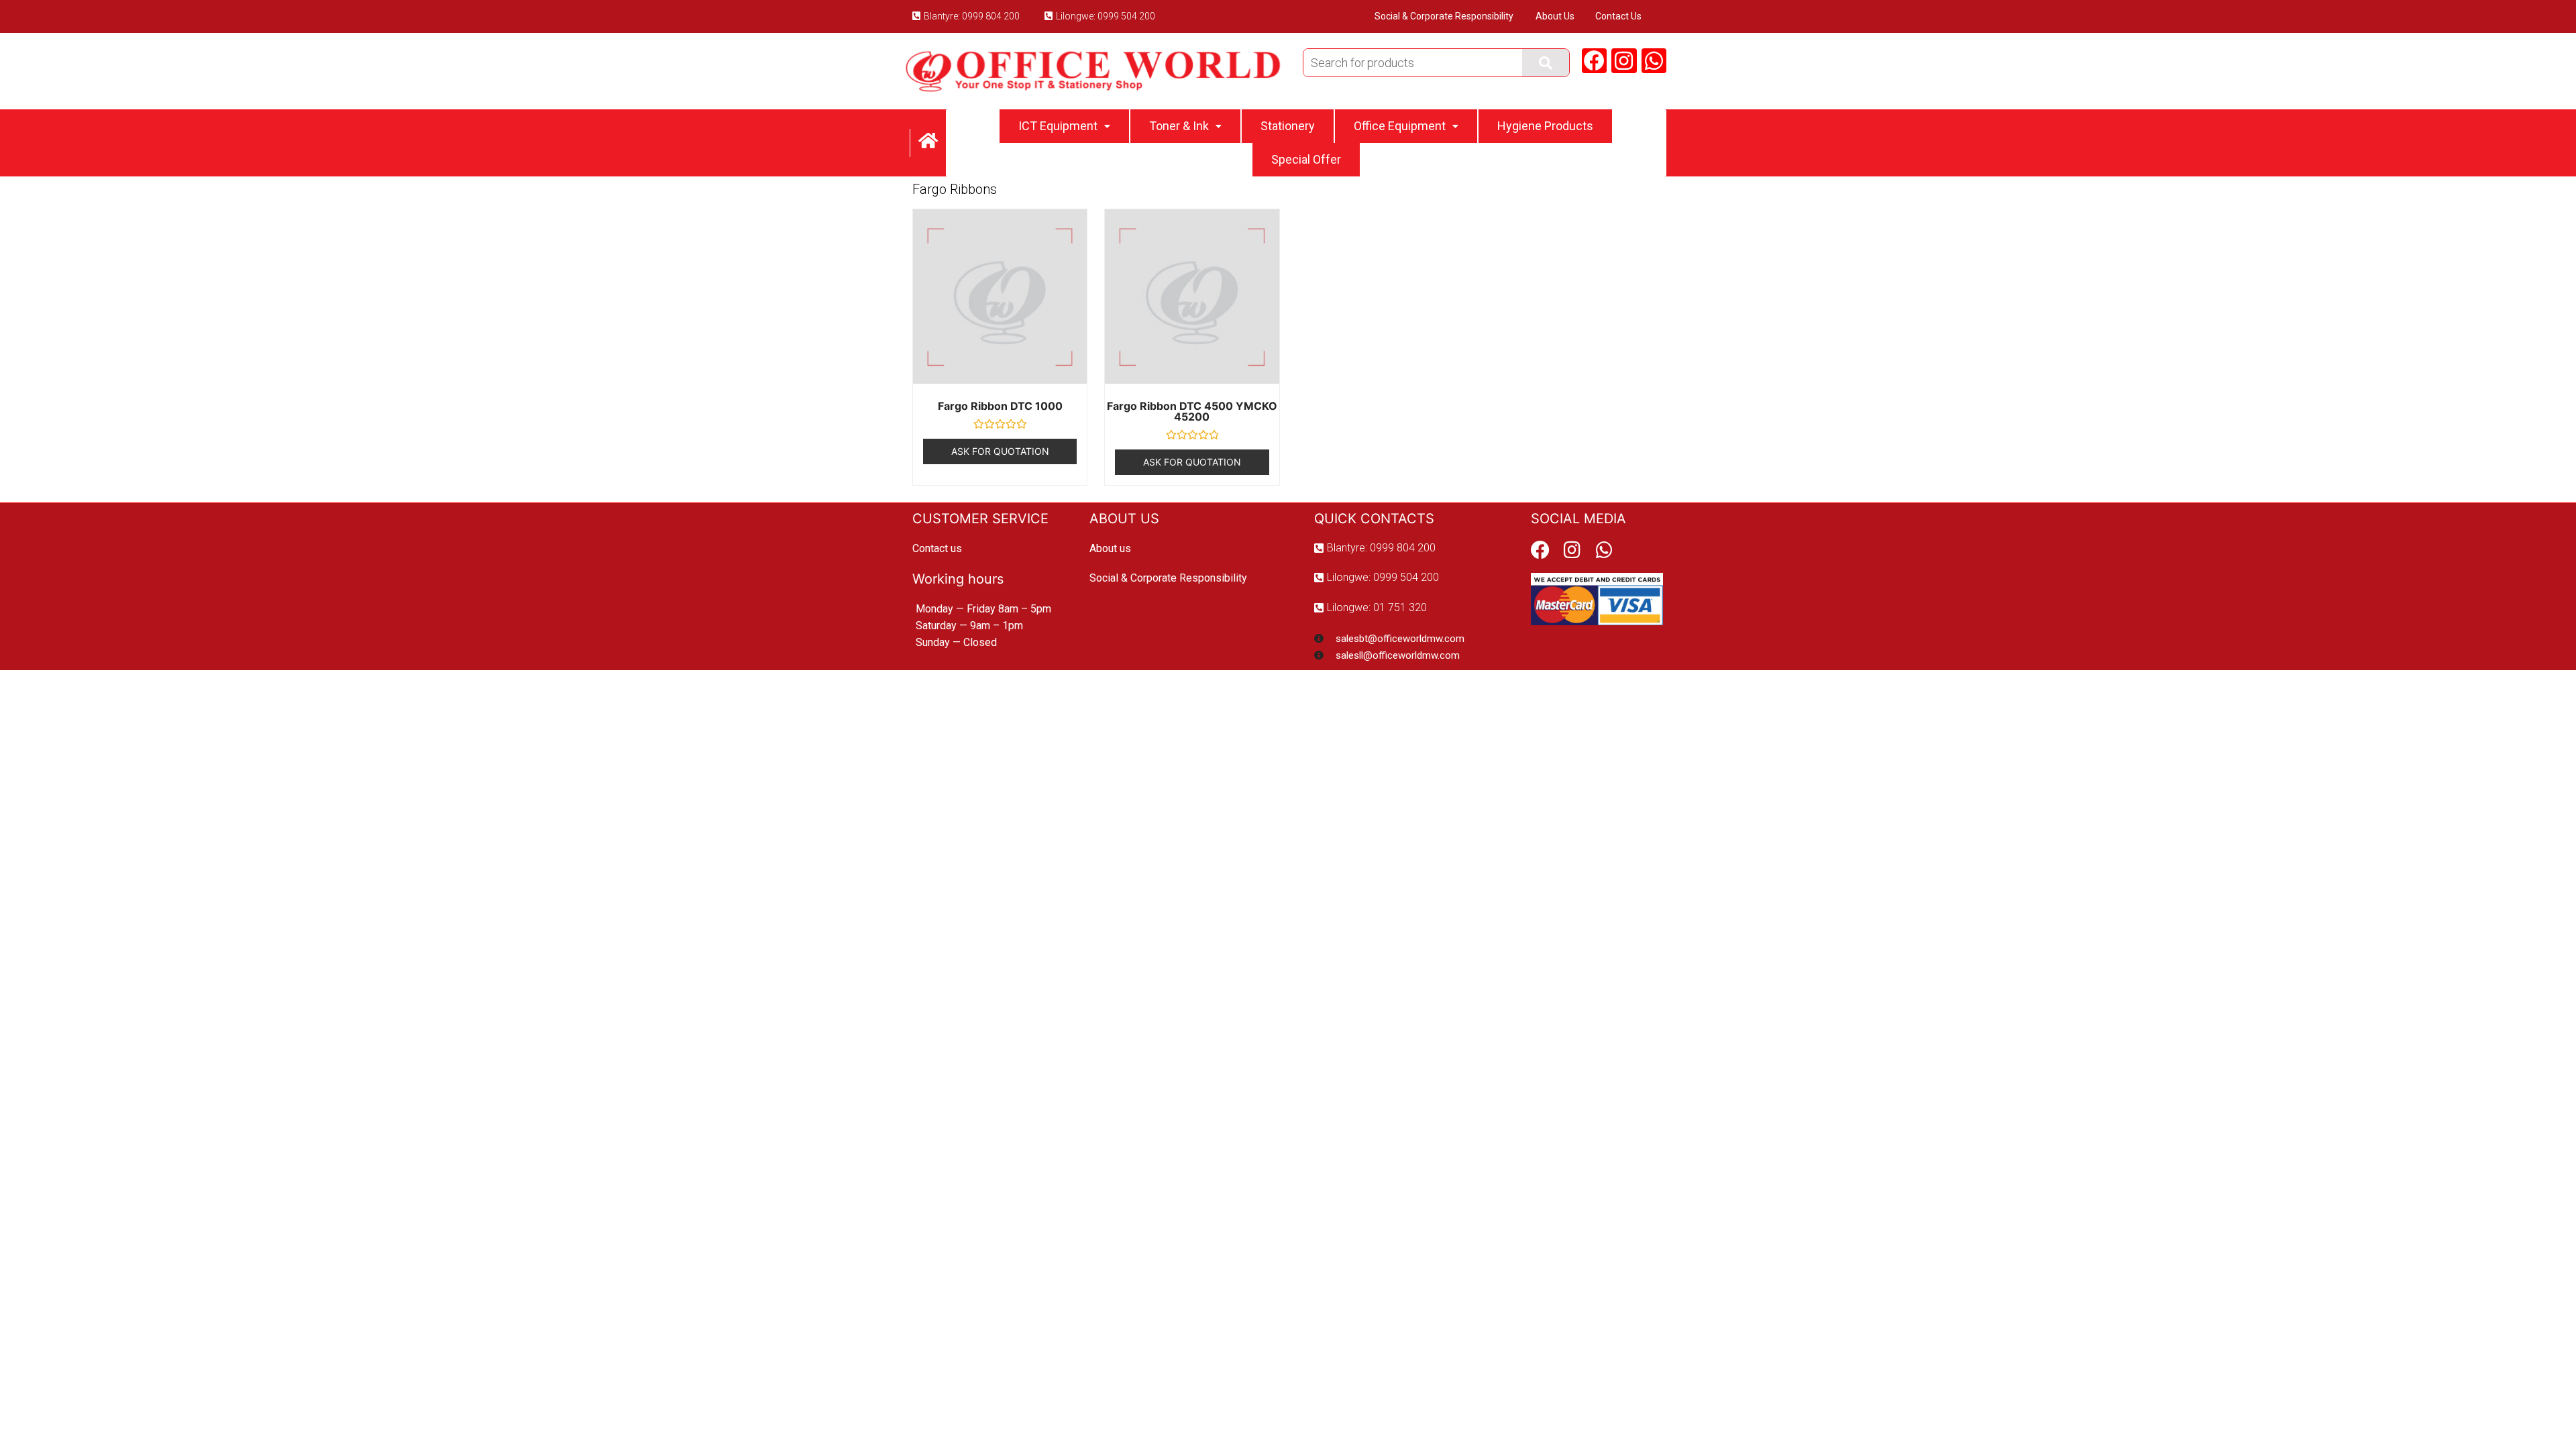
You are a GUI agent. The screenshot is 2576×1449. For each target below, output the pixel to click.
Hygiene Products (1545, 126)
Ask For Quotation (1000, 451)
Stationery (1288, 126)
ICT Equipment (1058, 126)
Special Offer (1306, 159)
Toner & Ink (1179, 126)
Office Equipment (1400, 126)
